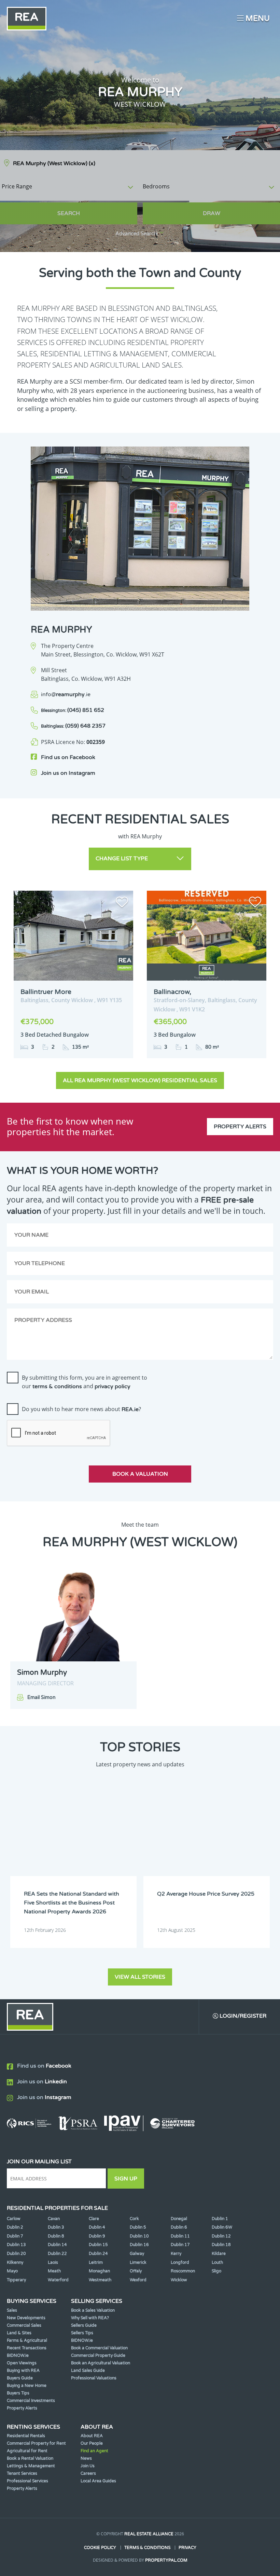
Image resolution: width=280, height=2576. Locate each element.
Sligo (216, 2271)
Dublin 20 (16, 2254)
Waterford (58, 2280)
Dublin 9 (97, 2236)
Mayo (12, 2271)
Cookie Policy (100, 2548)
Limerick (138, 2262)
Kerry (176, 2254)
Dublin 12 (221, 2236)
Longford (180, 2262)
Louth (217, 2262)
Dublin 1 (220, 2219)
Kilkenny (15, 2262)
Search (69, 213)
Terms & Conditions (147, 2548)
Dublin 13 (16, 2245)
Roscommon (183, 2271)
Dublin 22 (57, 2254)
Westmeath (100, 2280)
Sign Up (126, 2179)
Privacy (187, 2548)
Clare (94, 2219)
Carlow (14, 2219)
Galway (137, 2254)
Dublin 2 (15, 2227)
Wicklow (179, 2280)
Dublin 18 (221, 2245)
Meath (54, 2271)
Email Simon (41, 1697)
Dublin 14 (57, 2245)
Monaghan (99, 2271)
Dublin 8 (56, 2236)
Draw (212, 213)
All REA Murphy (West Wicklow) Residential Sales (140, 1080)
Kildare (219, 2254)
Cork (134, 2219)
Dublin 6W (222, 2227)
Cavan (54, 2219)
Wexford (138, 2280)
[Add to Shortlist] (122, 903)
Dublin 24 (98, 2254)
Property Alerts (240, 1127)
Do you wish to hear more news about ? (81, 1409)
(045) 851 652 (73, 710)
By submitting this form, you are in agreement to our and (85, 1382)
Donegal (179, 2219)
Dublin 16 (139, 2245)
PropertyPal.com (166, 2560)
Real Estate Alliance (149, 2534)
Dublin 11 (180, 2236)
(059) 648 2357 (73, 726)
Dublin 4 (97, 2227)
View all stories (140, 1977)
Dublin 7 (15, 2236)
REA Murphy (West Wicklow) (54, 163)
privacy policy (113, 1386)
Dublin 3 (56, 2227)
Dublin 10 (139, 2236)
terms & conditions (57, 1386)
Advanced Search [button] (136, 234)
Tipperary (16, 2280)
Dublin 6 (179, 2227)
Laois (53, 2262)
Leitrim (96, 2262)
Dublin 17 (180, 2245)
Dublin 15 (98, 2245)
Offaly (136, 2271)
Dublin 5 (138, 2227)
